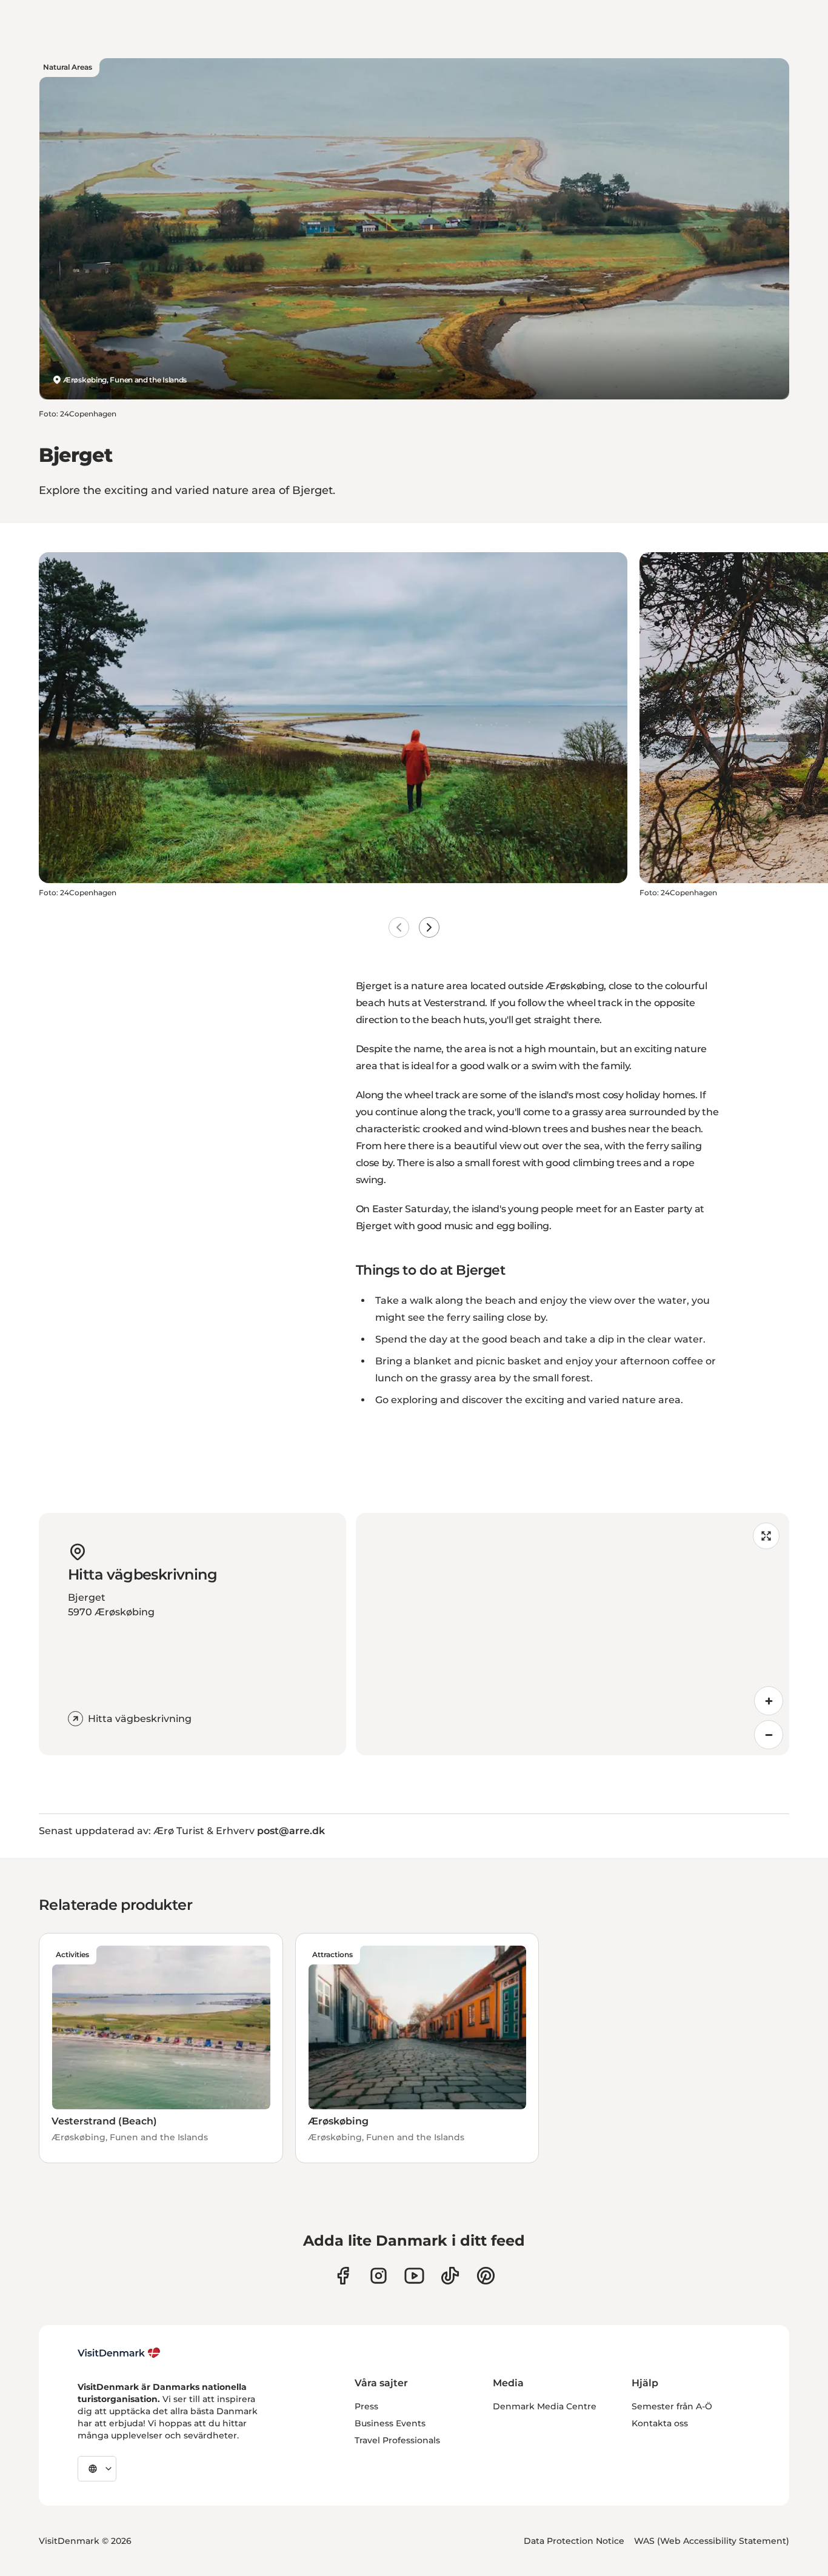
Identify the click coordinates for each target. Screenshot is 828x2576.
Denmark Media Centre (545, 2406)
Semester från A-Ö (672, 2406)
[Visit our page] (379, 2276)
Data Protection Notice (574, 2541)
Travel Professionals (397, 2440)
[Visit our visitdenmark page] (414, 2276)
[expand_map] (766, 1536)
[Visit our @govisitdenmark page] (450, 2276)
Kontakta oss (660, 2423)
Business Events (390, 2423)
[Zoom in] (769, 1701)
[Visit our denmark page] (343, 2276)
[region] (573, 1634)
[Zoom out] (769, 1735)
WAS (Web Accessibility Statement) (712, 2541)
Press (366, 2406)
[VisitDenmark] (119, 2353)
